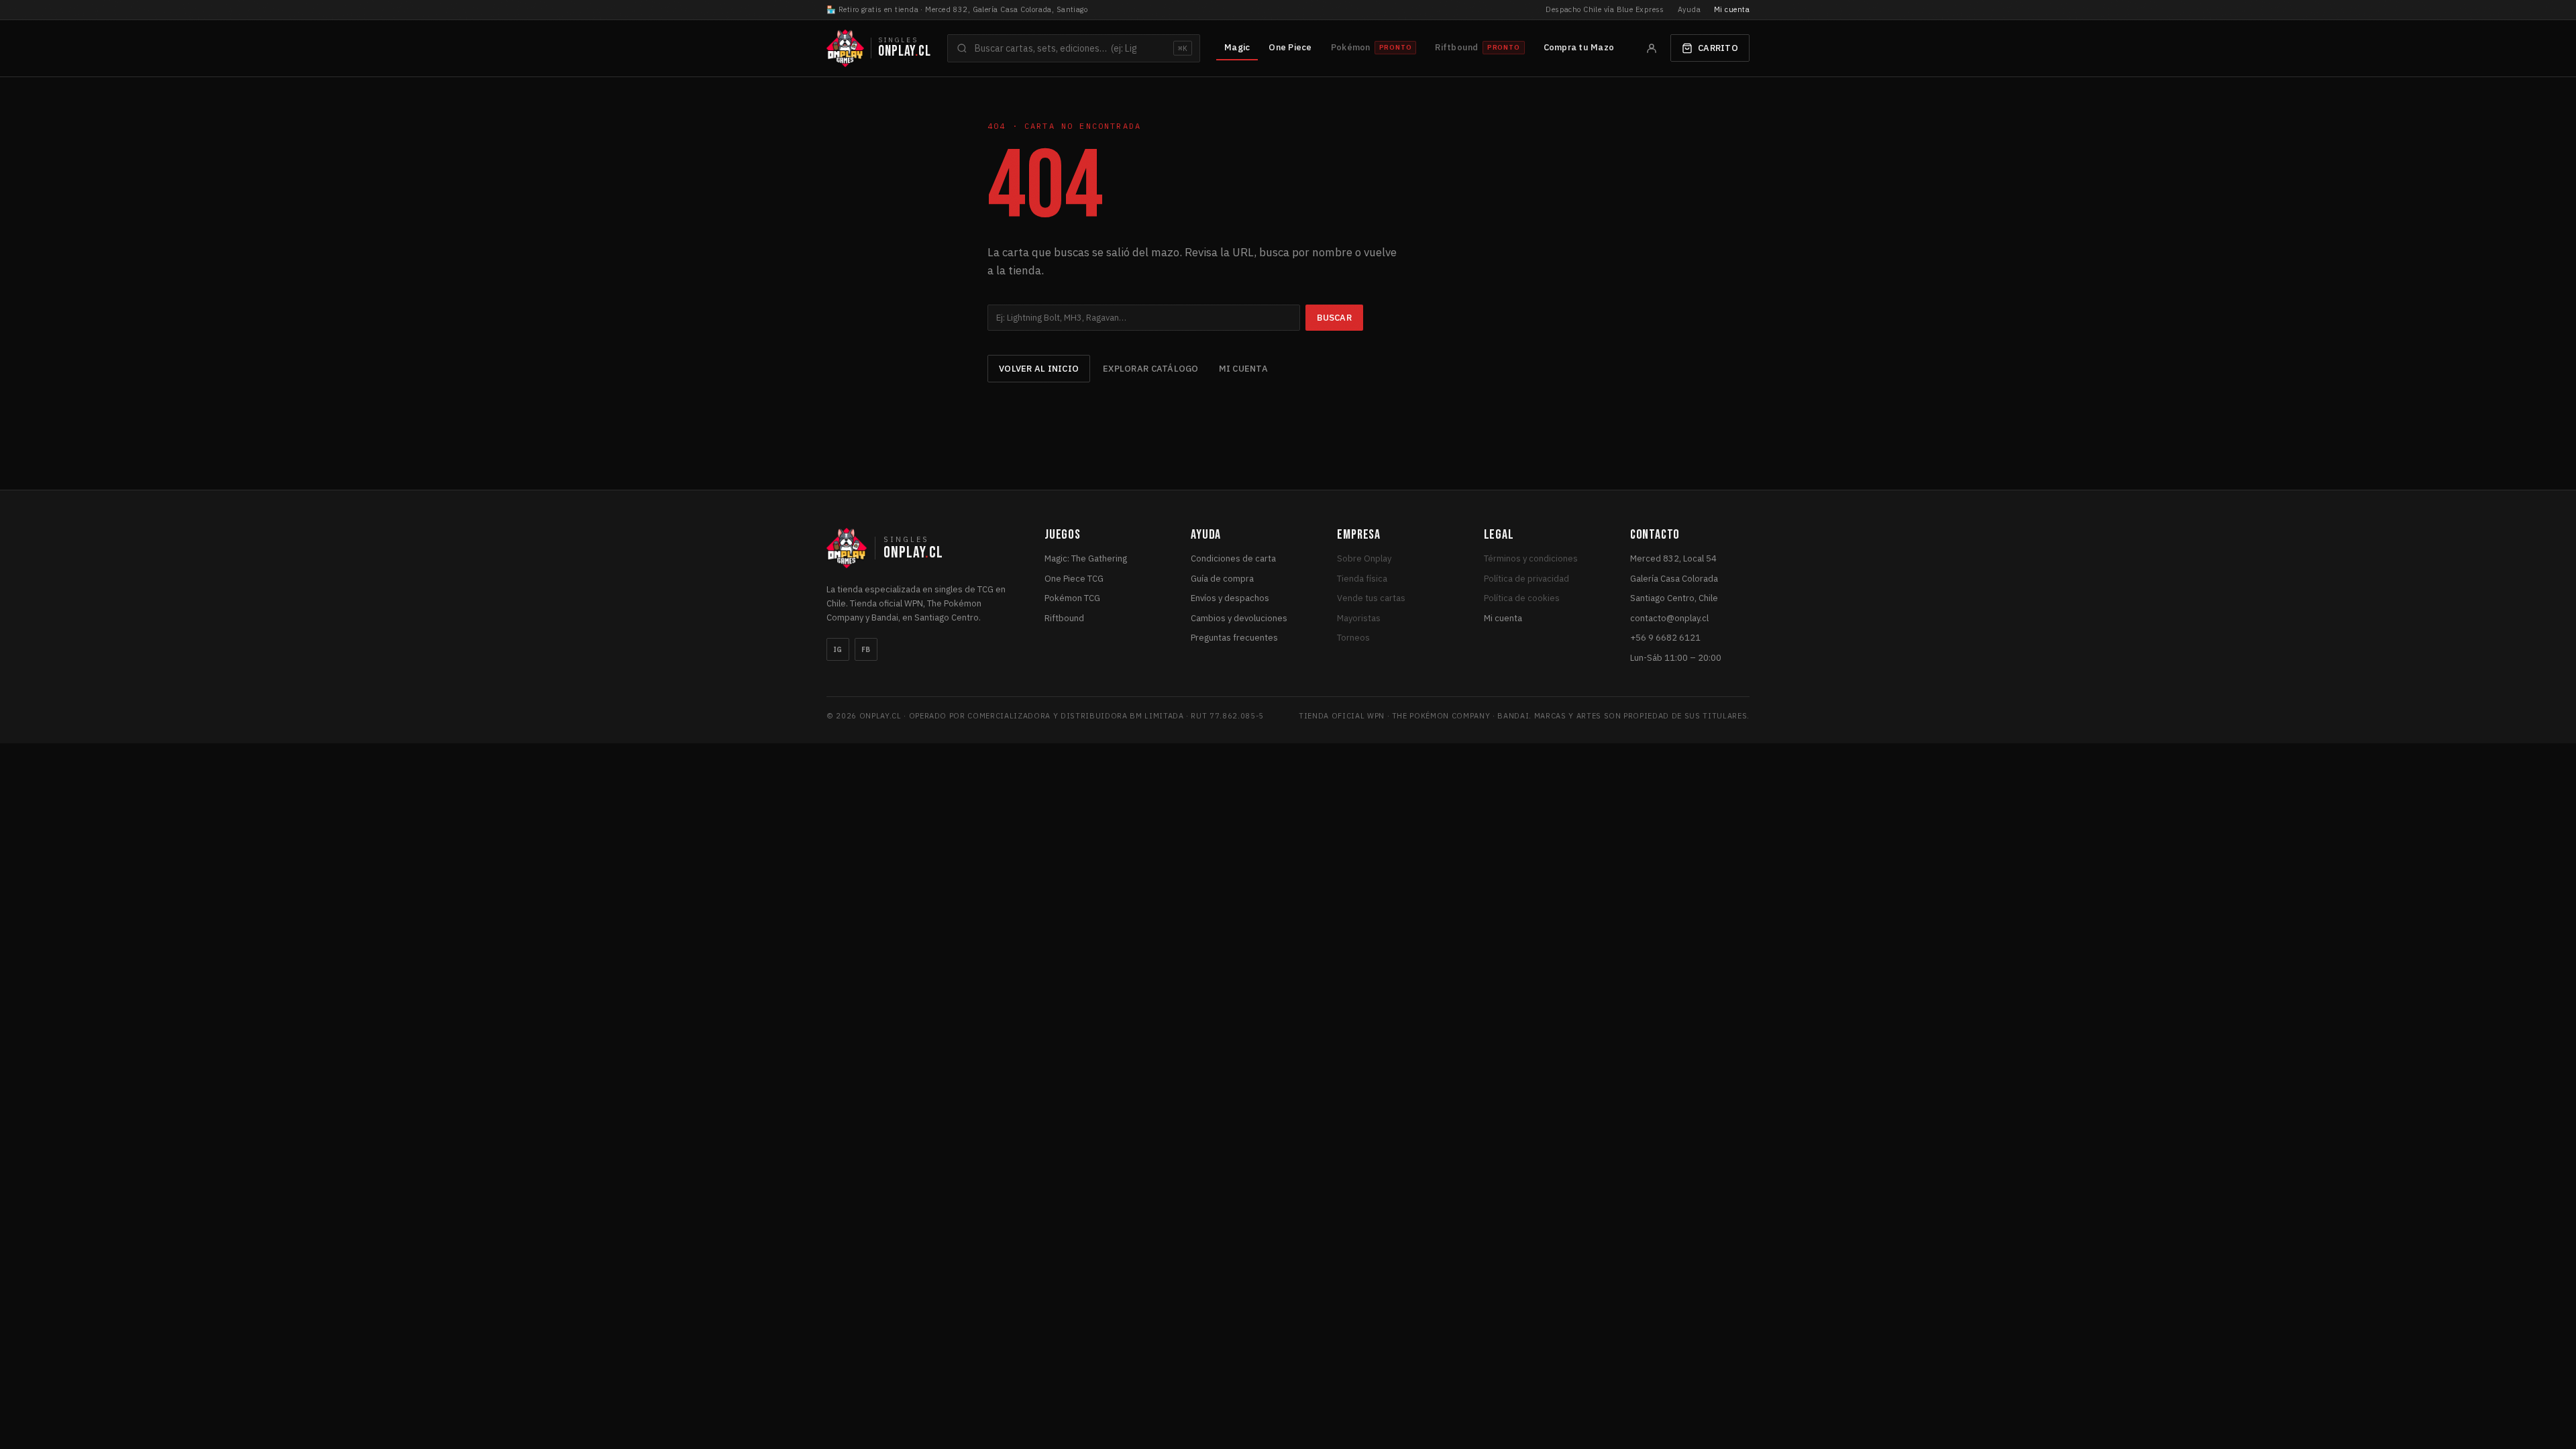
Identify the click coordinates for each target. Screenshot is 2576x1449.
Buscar (1334, 318)
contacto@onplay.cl (1669, 618)
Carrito (1718, 48)
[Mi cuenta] (1652, 48)
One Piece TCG (1074, 579)
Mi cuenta (1732, 9)
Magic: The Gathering (1086, 558)
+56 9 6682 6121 (1665, 638)
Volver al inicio (1039, 369)
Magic (1237, 47)
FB (866, 650)
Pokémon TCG (1072, 598)
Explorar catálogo (1150, 369)
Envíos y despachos (1230, 598)
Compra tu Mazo (1579, 47)
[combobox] (1074, 48)
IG (838, 650)
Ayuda (1689, 9)
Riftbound (1064, 618)
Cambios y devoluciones (1239, 618)
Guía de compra (1222, 579)
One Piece (1290, 47)
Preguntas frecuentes (1234, 638)
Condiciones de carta (1233, 558)
